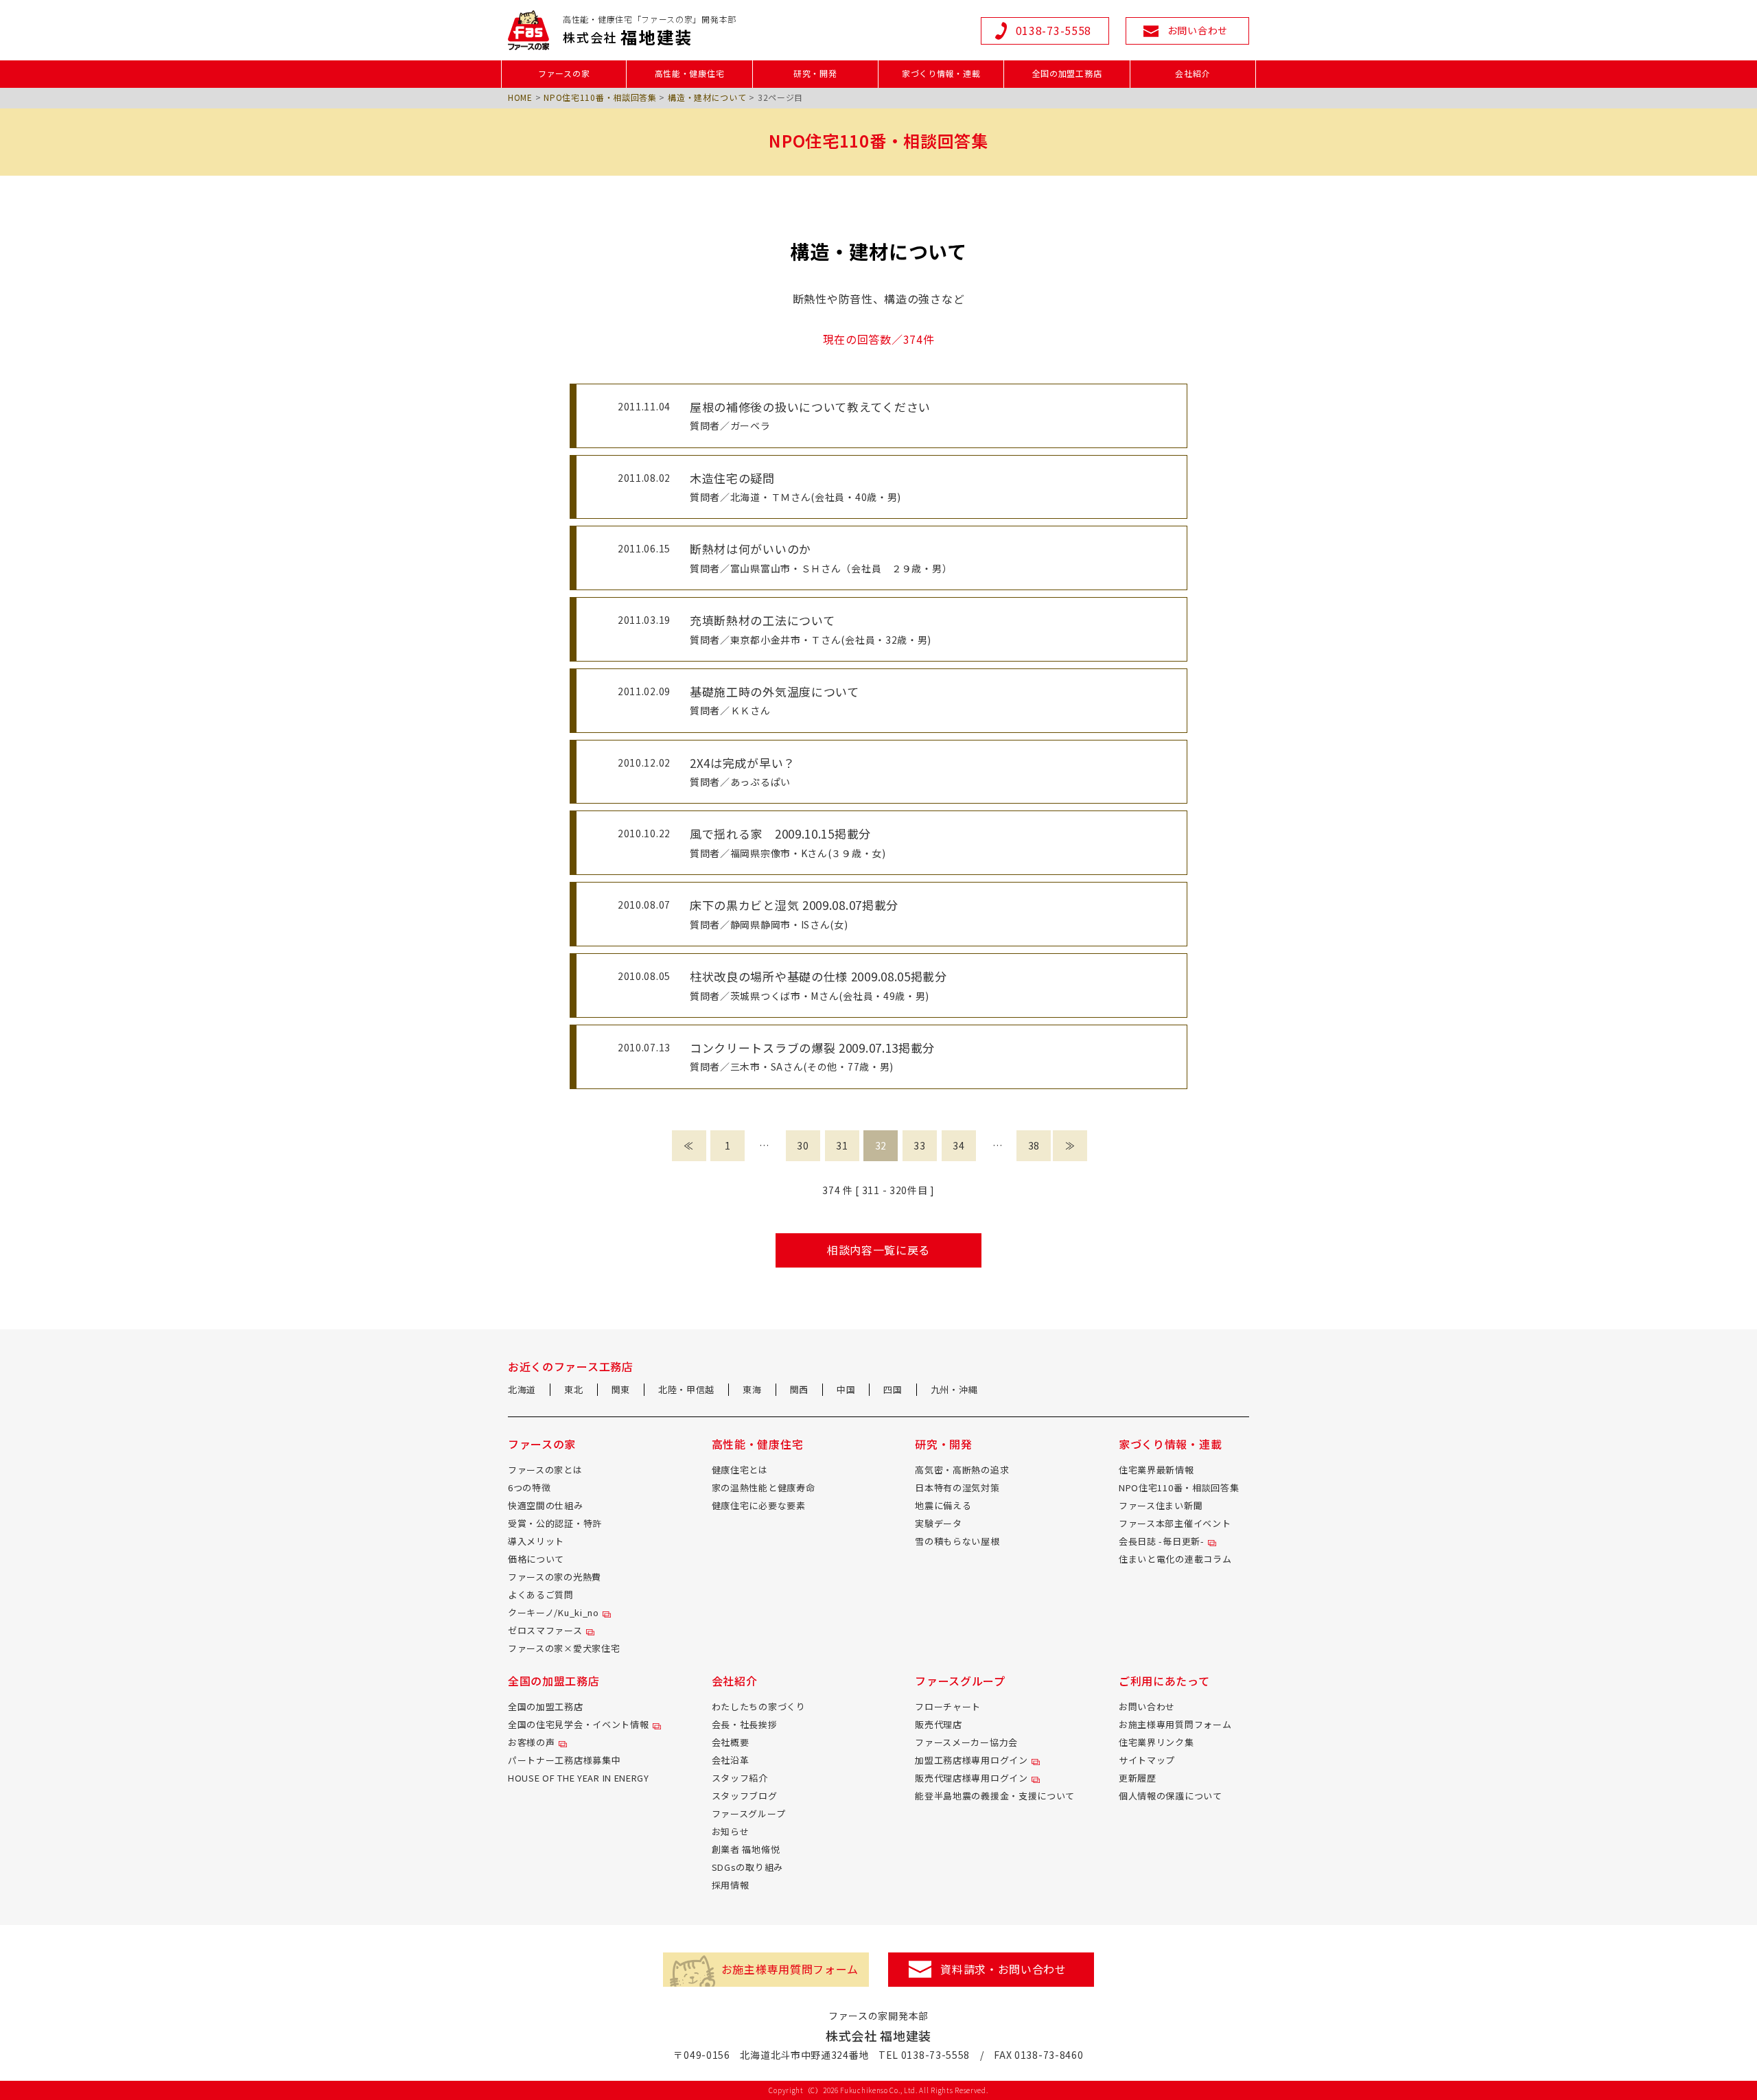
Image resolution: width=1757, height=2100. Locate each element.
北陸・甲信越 (686, 1389)
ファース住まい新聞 (1161, 1505)
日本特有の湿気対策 (957, 1487)
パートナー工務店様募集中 (564, 1760)
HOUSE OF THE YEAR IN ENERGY (579, 1778)
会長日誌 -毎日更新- (1162, 1541)
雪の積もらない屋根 (957, 1541)
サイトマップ (1147, 1760)
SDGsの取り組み (747, 1867)
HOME (520, 97)
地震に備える (943, 1505)
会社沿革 (731, 1760)
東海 (752, 1389)
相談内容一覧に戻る (878, 1250)
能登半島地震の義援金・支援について (995, 1796)
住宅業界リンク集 (1156, 1742)
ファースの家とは (545, 1470)
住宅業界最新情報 (1156, 1470)
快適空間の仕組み (546, 1505)
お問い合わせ (1147, 1706)
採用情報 (731, 1885)
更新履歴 (1138, 1778)
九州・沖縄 (954, 1389)
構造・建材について (707, 97)
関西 (799, 1389)
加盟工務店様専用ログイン (971, 1760)
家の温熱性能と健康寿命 (764, 1487)
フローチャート (948, 1706)
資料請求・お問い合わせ (1003, 1969)
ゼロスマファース (545, 1630)
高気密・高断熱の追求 (962, 1470)
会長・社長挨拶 (745, 1724)
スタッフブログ (745, 1796)
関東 (621, 1389)
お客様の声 (532, 1742)
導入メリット (536, 1541)
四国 (893, 1389)
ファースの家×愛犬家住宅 (564, 1648)
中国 (846, 1389)
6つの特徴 (530, 1487)
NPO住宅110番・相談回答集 (600, 97)
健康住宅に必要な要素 (759, 1505)
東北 (573, 1389)
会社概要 (731, 1742)
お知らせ (731, 1831)
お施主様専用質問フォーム (1175, 1724)
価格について (536, 1559)
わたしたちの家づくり (759, 1706)
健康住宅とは (740, 1470)
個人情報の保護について (1171, 1796)
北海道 (522, 1389)
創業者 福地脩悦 (746, 1849)
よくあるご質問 (541, 1595)
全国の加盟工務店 (546, 1706)
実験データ (939, 1523)
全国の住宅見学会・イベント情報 (579, 1724)
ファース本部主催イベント (1175, 1523)
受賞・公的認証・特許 (555, 1523)
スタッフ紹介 (740, 1778)
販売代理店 (939, 1724)
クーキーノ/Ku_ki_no (554, 1612)
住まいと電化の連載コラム (1175, 1559)
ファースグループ (749, 1813)
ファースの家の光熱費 (555, 1577)
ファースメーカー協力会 (966, 1742)
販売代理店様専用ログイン (971, 1778)
